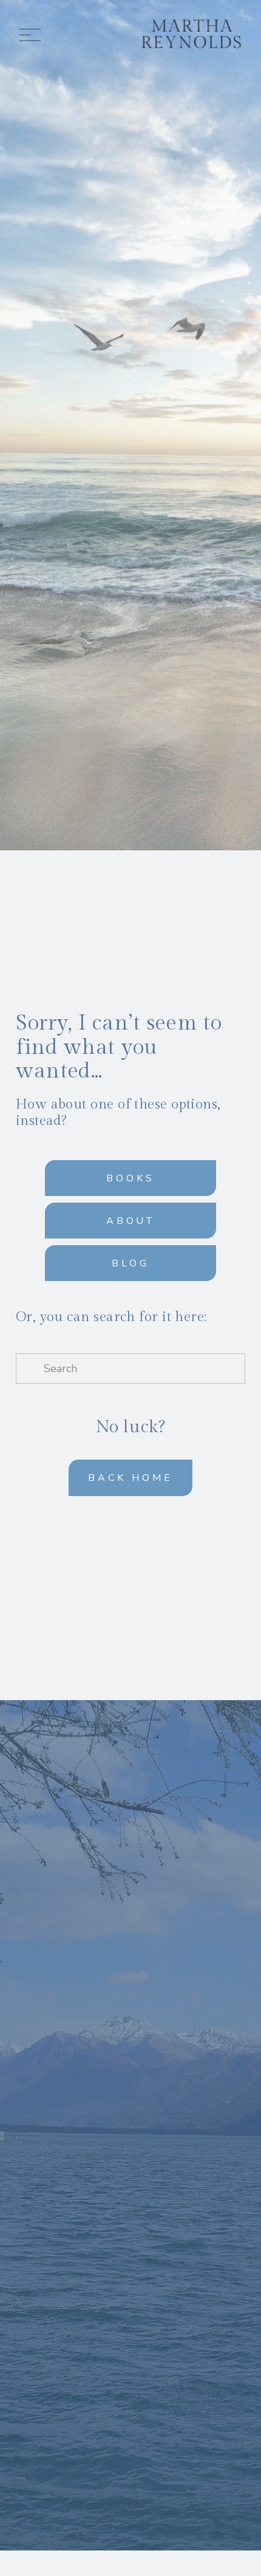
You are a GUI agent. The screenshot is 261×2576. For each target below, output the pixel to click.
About (131, 1221)
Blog (130, 1263)
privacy (161, 2227)
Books (130, 1178)
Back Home (130, 1478)
